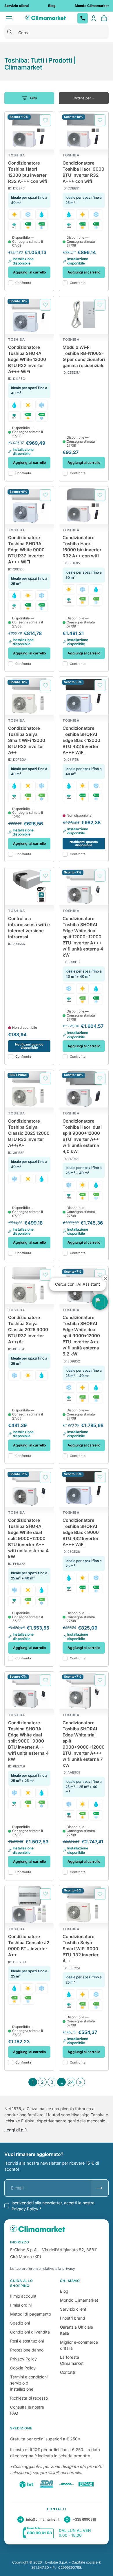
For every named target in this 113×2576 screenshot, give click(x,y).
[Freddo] (28, 215)
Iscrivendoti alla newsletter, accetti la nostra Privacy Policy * (53, 2206)
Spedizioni (20, 2323)
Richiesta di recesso (29, 2398)
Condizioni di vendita (30, 2332)
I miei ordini (21, 2305)
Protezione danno (27, 2350)
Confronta (23, 283)
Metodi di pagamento (31, 2314)
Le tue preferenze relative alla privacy (43, 2268)
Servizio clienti (74, 2309)
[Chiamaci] (83, 18)
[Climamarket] (45, 18)
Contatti (68, 2372)
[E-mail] (100, 2188)
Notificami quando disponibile (84, 843)
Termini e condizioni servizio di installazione (29, 2383)
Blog (64, 2291)
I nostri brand (73, 2318)
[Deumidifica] (42, 215)
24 (71, 2082)
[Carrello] (104, 18)
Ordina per (82, 98)
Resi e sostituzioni (27, 2341)
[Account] (94, 18)
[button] (100, 1302)
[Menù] (9, 18)
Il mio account (23, 2296)
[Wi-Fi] (14, 226)
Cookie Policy (23, 2368)
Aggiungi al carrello (29, 272)
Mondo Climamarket (79, 2300)
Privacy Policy (23, 2359)
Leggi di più (16, 2130)
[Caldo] (14, 215)
